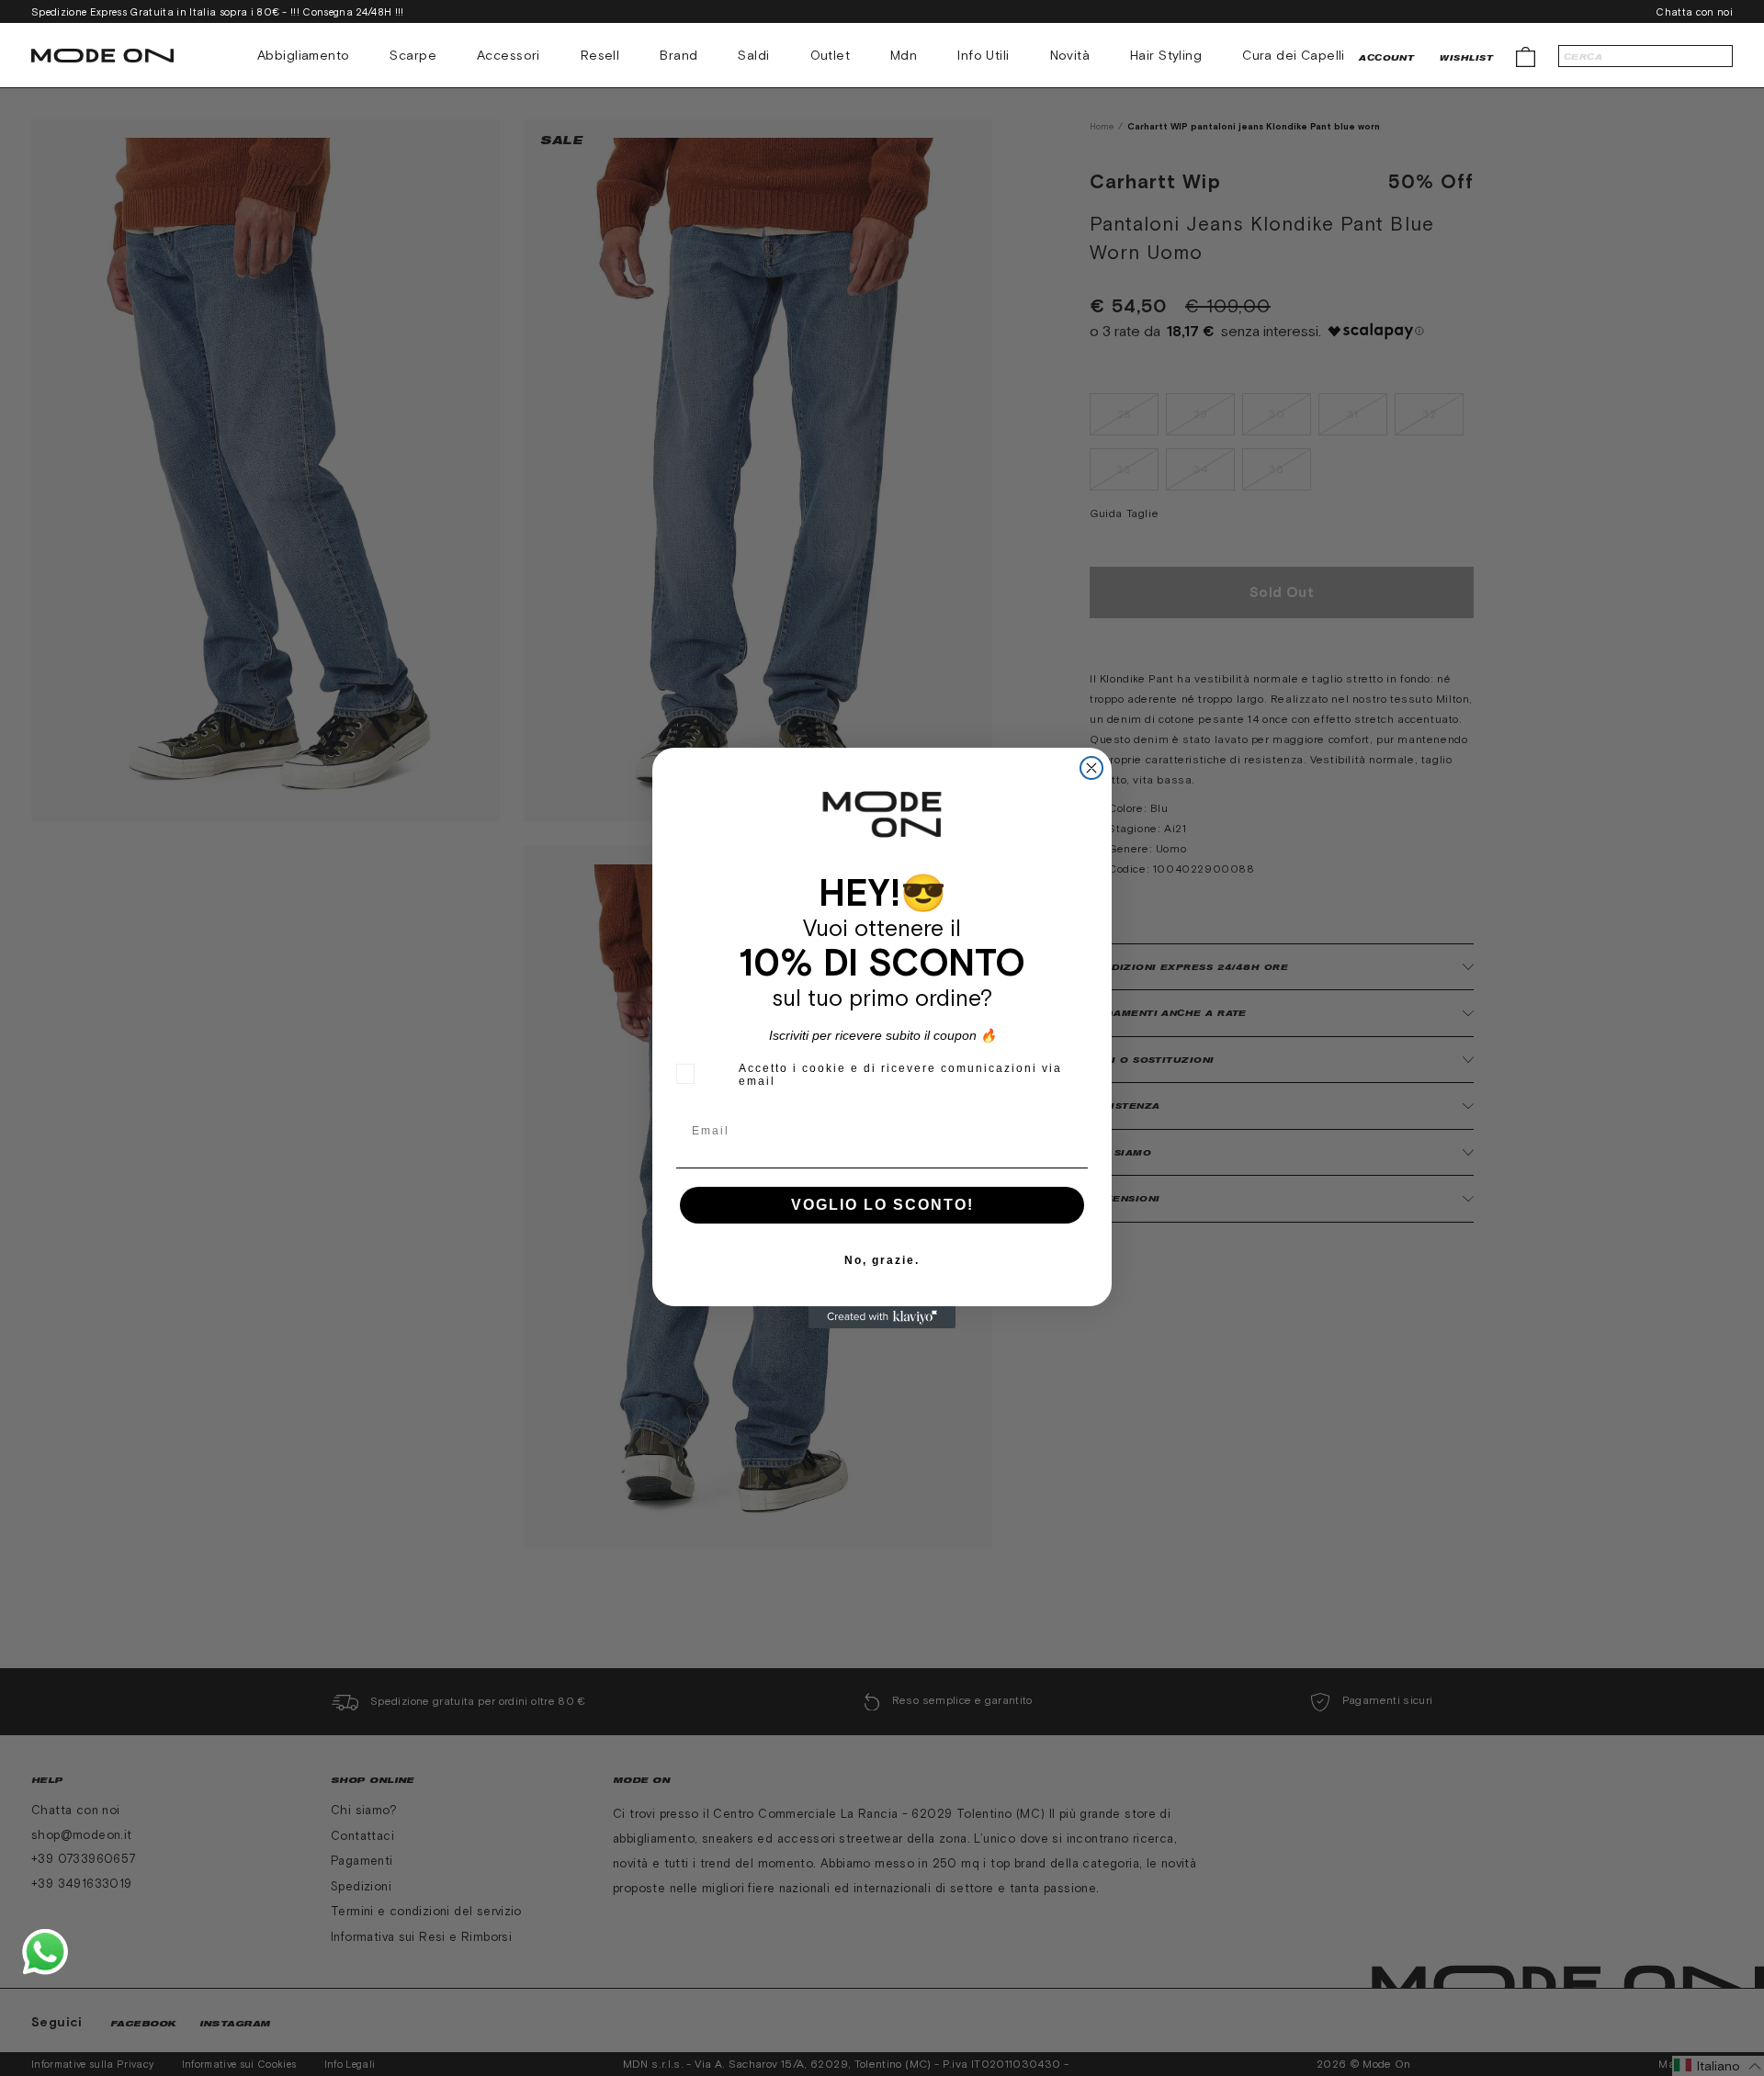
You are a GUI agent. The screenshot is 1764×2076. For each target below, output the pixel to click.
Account (1386, 57)
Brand (678, 55)
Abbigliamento (303, 55)
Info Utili (983, 55)
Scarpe (413, 55)
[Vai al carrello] (1526, 56)
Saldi (753, 55)
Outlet (831, 55)
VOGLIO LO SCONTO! (882, 1205)
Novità (1070, 55)
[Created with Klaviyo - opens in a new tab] (882, 1317)
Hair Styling (1166, 55)
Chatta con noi (1694, 12)
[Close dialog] (1091, 768)
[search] (1645, 56)
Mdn (904, 55)
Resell (600, 55)
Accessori (509, 55)
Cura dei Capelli (1294, 55)
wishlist (1466, 57)
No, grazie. (882, 1260)
